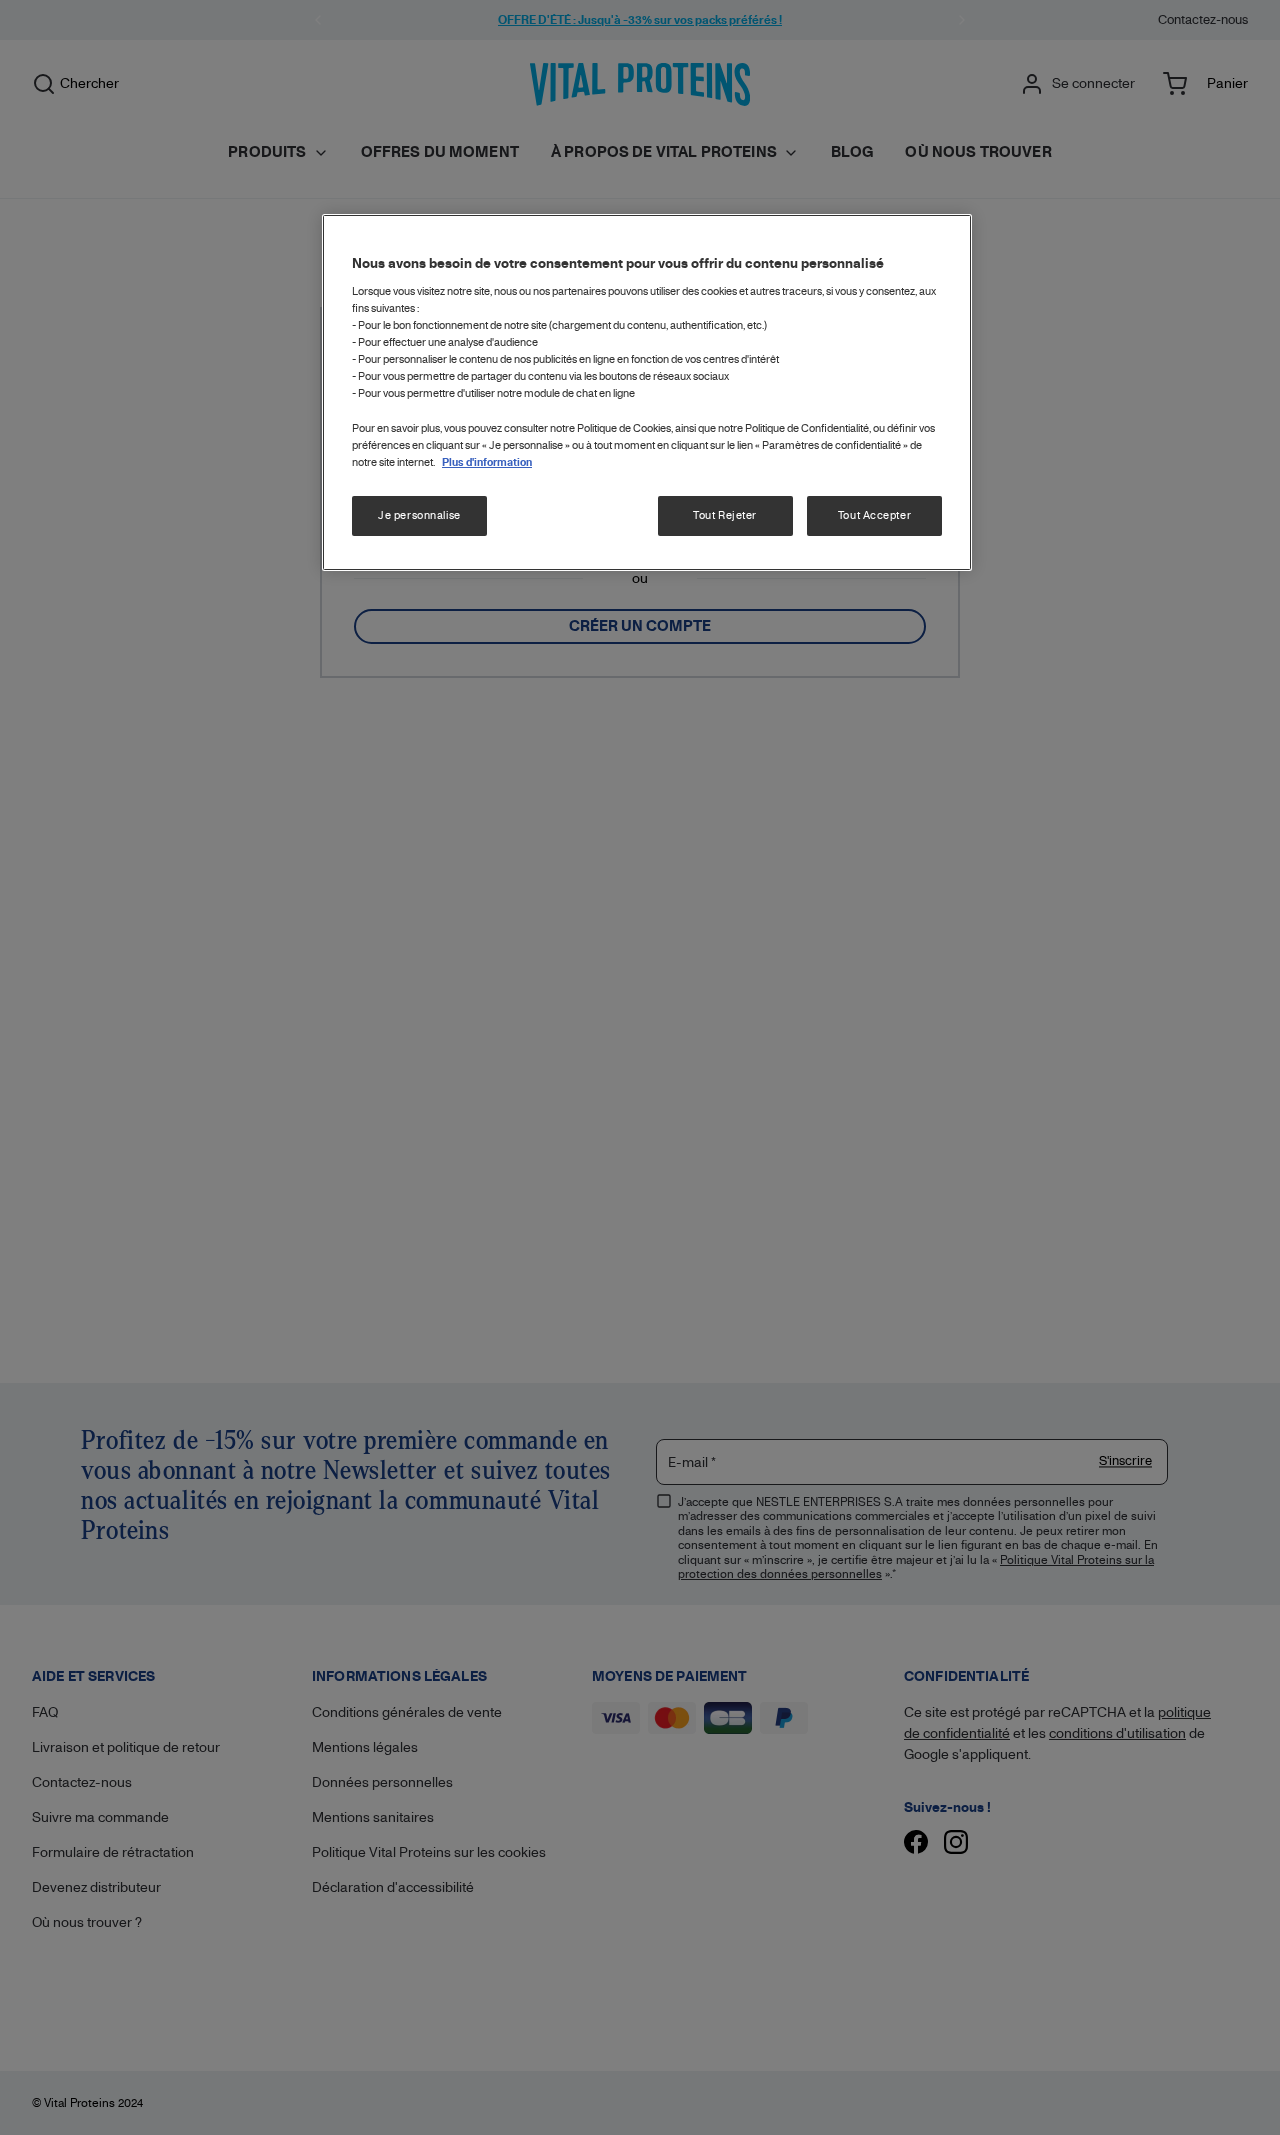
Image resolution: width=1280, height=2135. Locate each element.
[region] (647, 392)
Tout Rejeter (725, 515)
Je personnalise (419, 515)
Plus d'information (487, 462)
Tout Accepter (874, 515)
